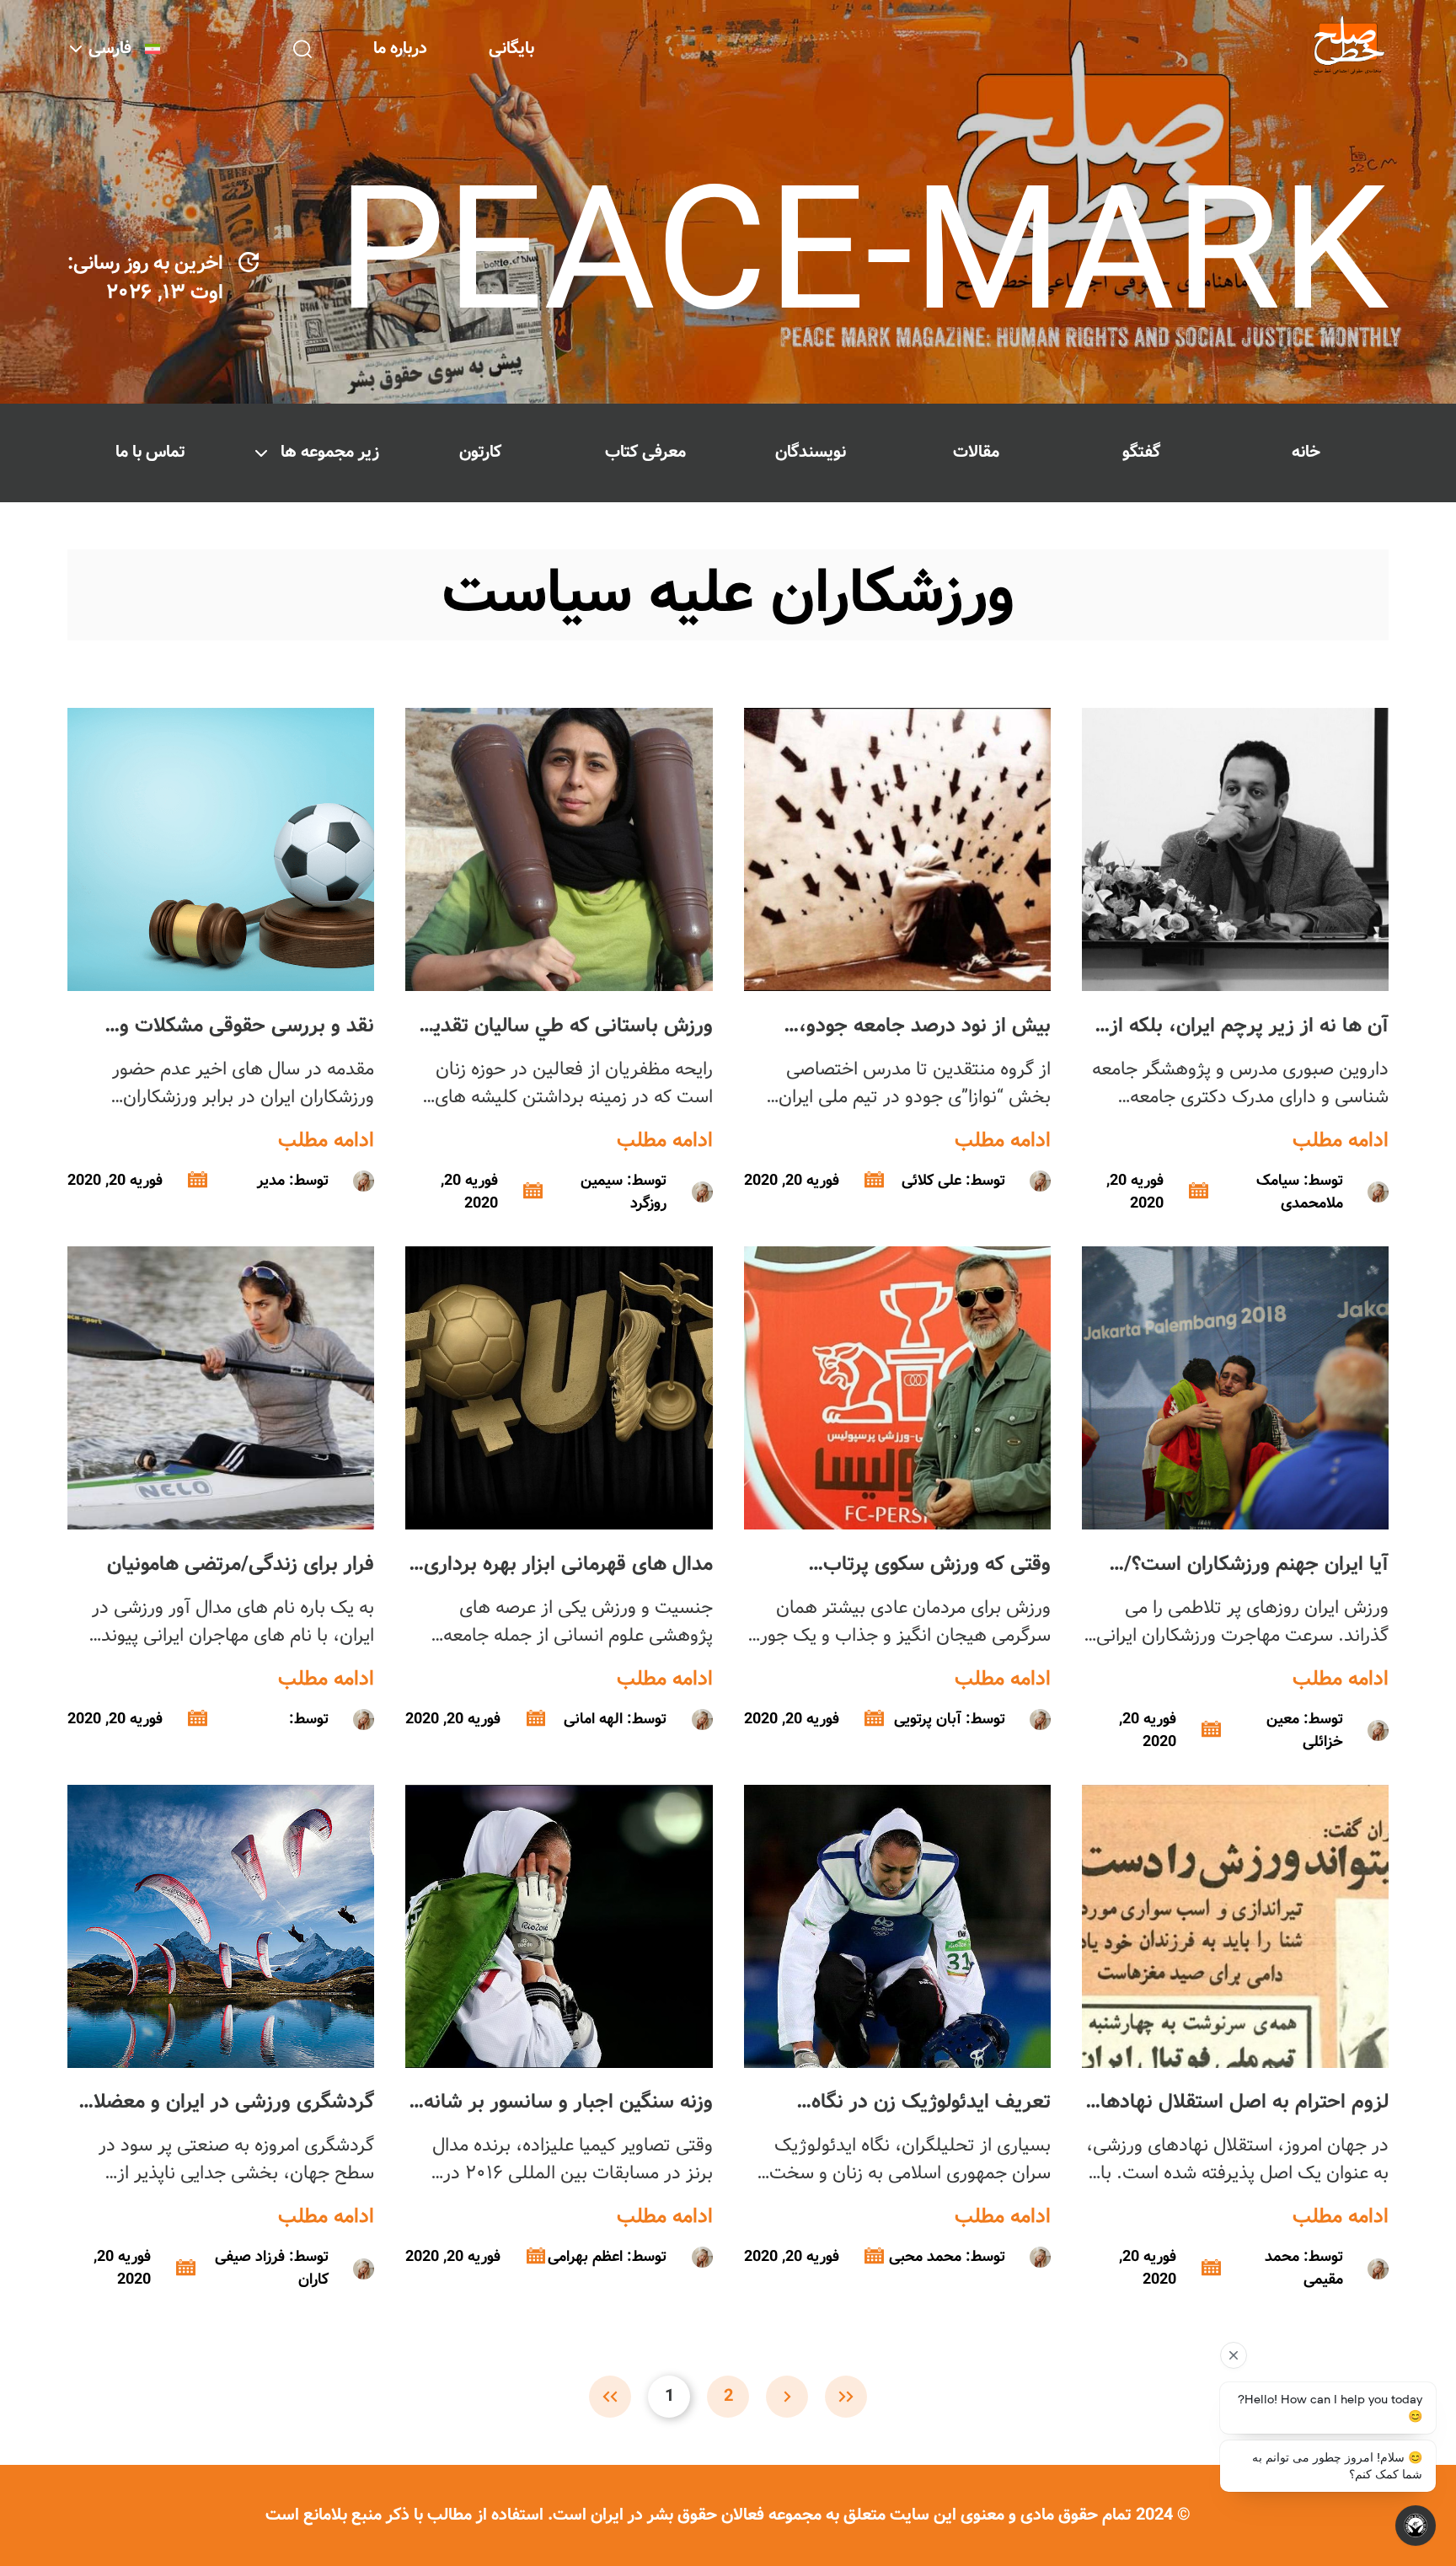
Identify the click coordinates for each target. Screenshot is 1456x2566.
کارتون (480, 452)
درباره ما (400, 48)
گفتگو (1141, 452)
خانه (1306, 452)
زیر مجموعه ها (330, 452)
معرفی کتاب (645, 452)
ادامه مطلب (1341, 1141)
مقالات (976, 452)
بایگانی (511, 48)
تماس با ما (150, 452)
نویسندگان (811, 452)
